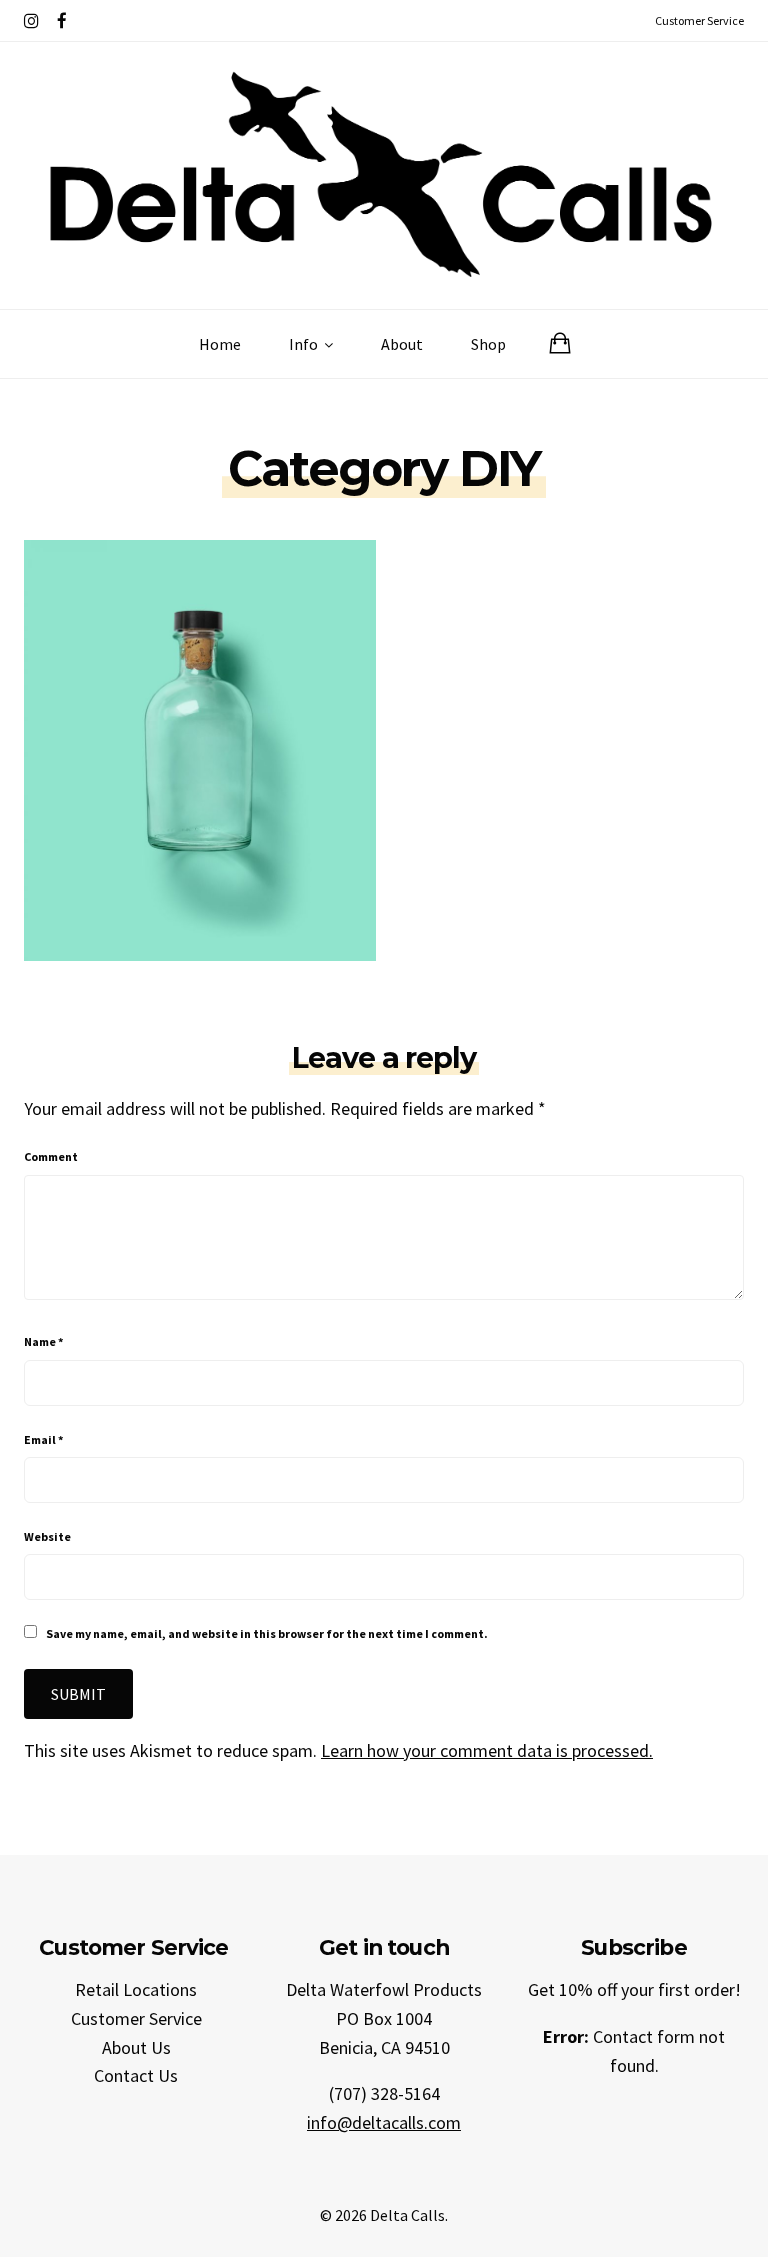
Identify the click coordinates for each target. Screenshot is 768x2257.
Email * (43, 1439)
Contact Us (136, 2075)
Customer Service (136, 2018)
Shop (488, 344)
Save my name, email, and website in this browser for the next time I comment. (267, 1633)
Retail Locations (136, 1989)
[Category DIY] (200, 748)
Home (220, 344)
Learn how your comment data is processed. (487, 1750)
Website (47, 1536)
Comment (51, 1156)
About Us (136, 2047)
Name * (43, 1341)
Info (305, 344)
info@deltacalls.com (384, 2122)
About (402, 344)
